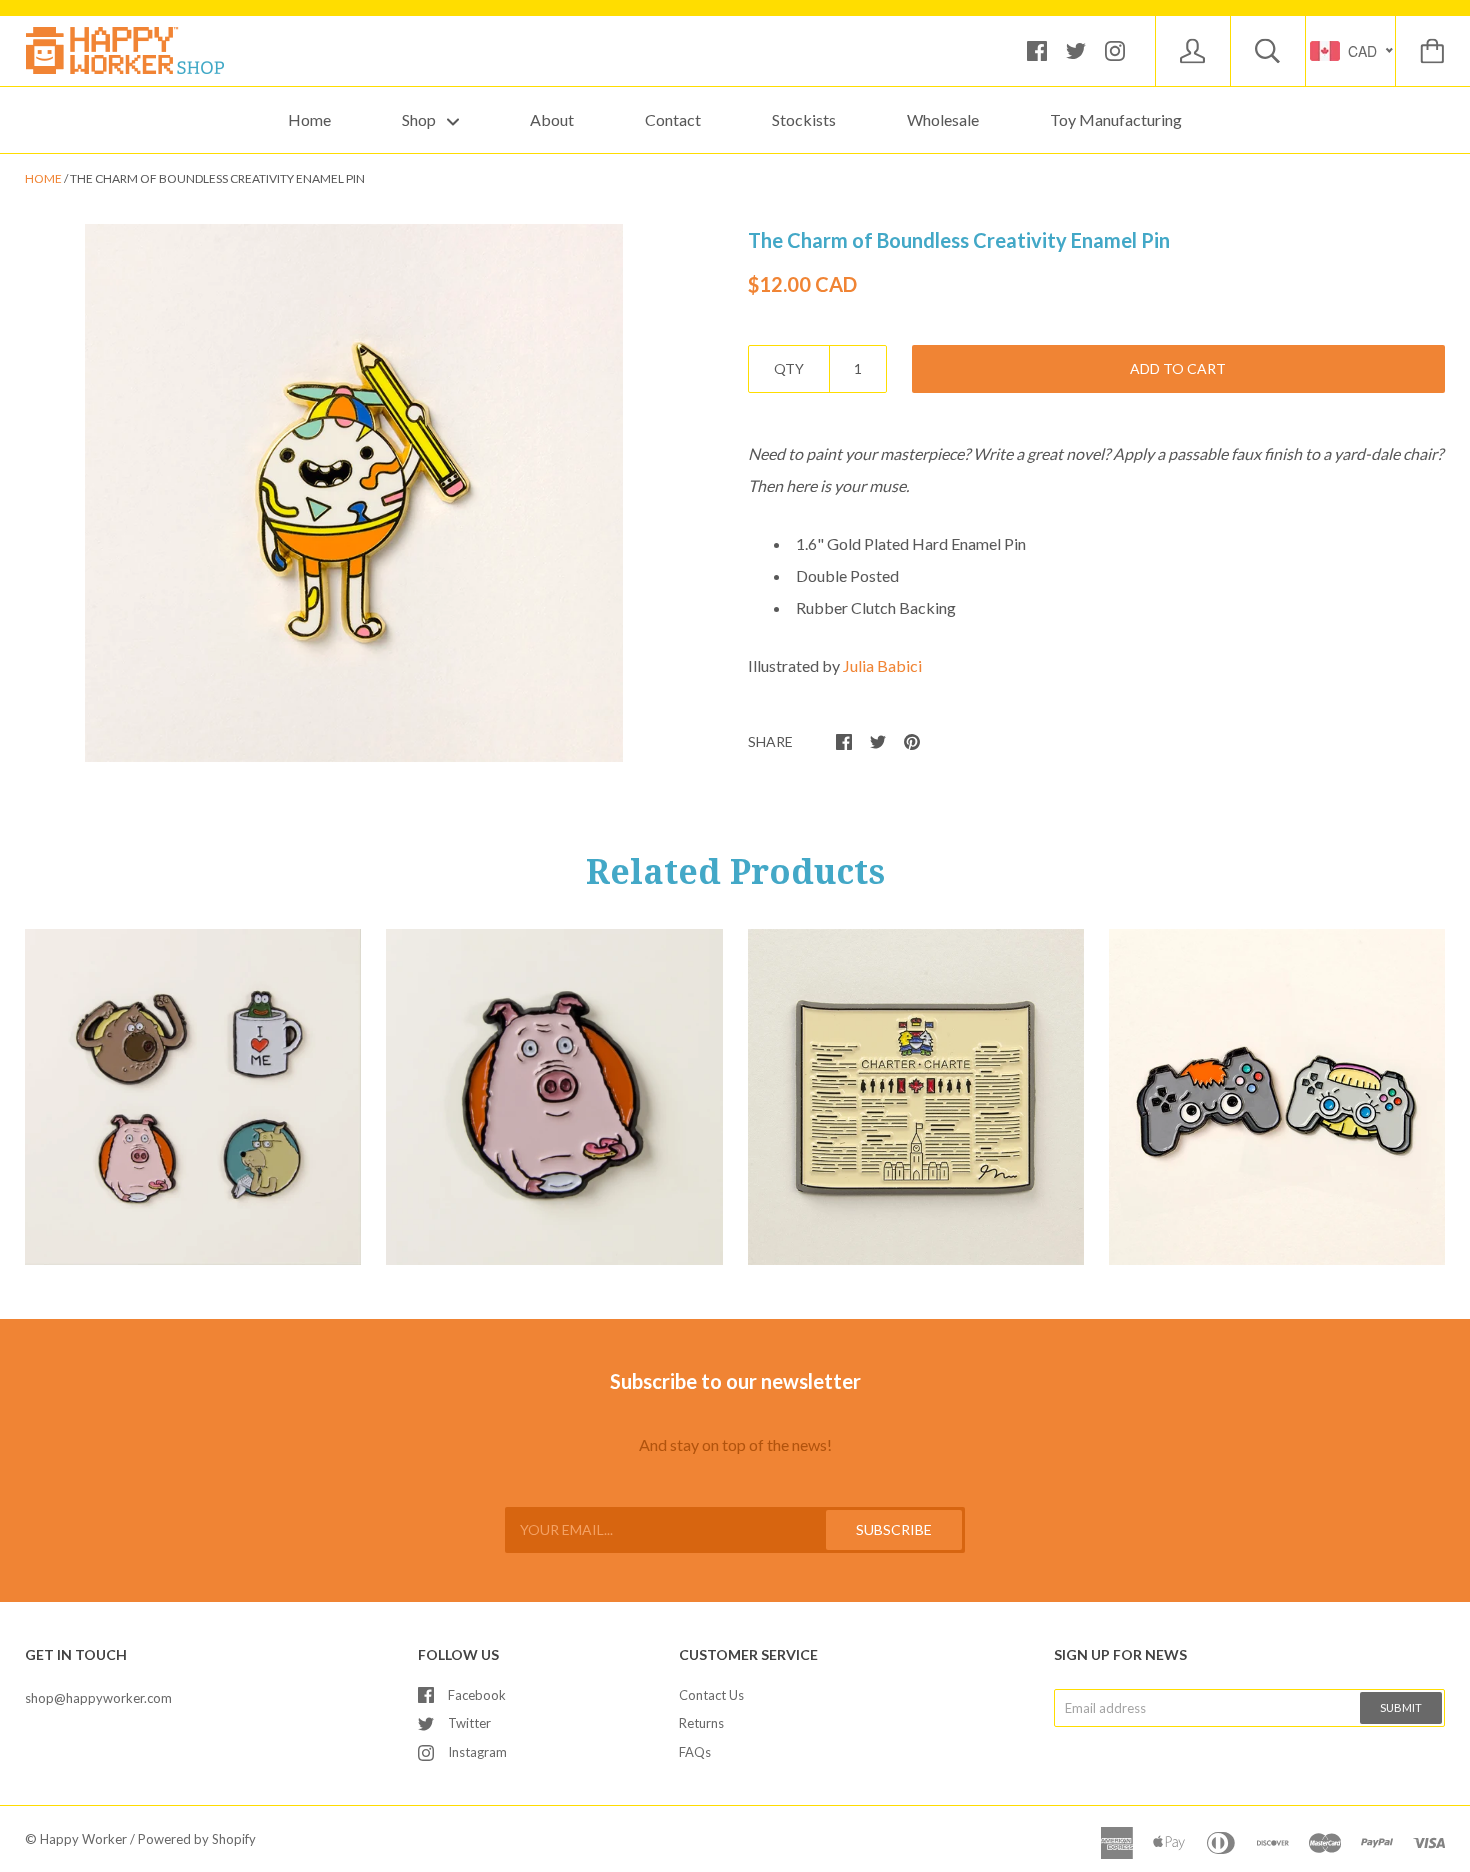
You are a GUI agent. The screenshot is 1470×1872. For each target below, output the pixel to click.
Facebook (477, 1695)
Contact (673, 119)
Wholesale (943, 119)
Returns (701, 1723)
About (552, 119)
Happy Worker (83, 1839)
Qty (789, 368)
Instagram (477, 1752)
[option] (354, 493)
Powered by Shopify (197, 1839)
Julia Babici (882, 665)
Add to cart (1178, 368)
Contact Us (711, 1695)
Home (309, 119)
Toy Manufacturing (1116, 119)
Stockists (804, 119)
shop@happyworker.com (98, 1698)
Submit (1401, 1707)
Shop (420, 119)
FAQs (695, 1752)
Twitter (469, 1723)
